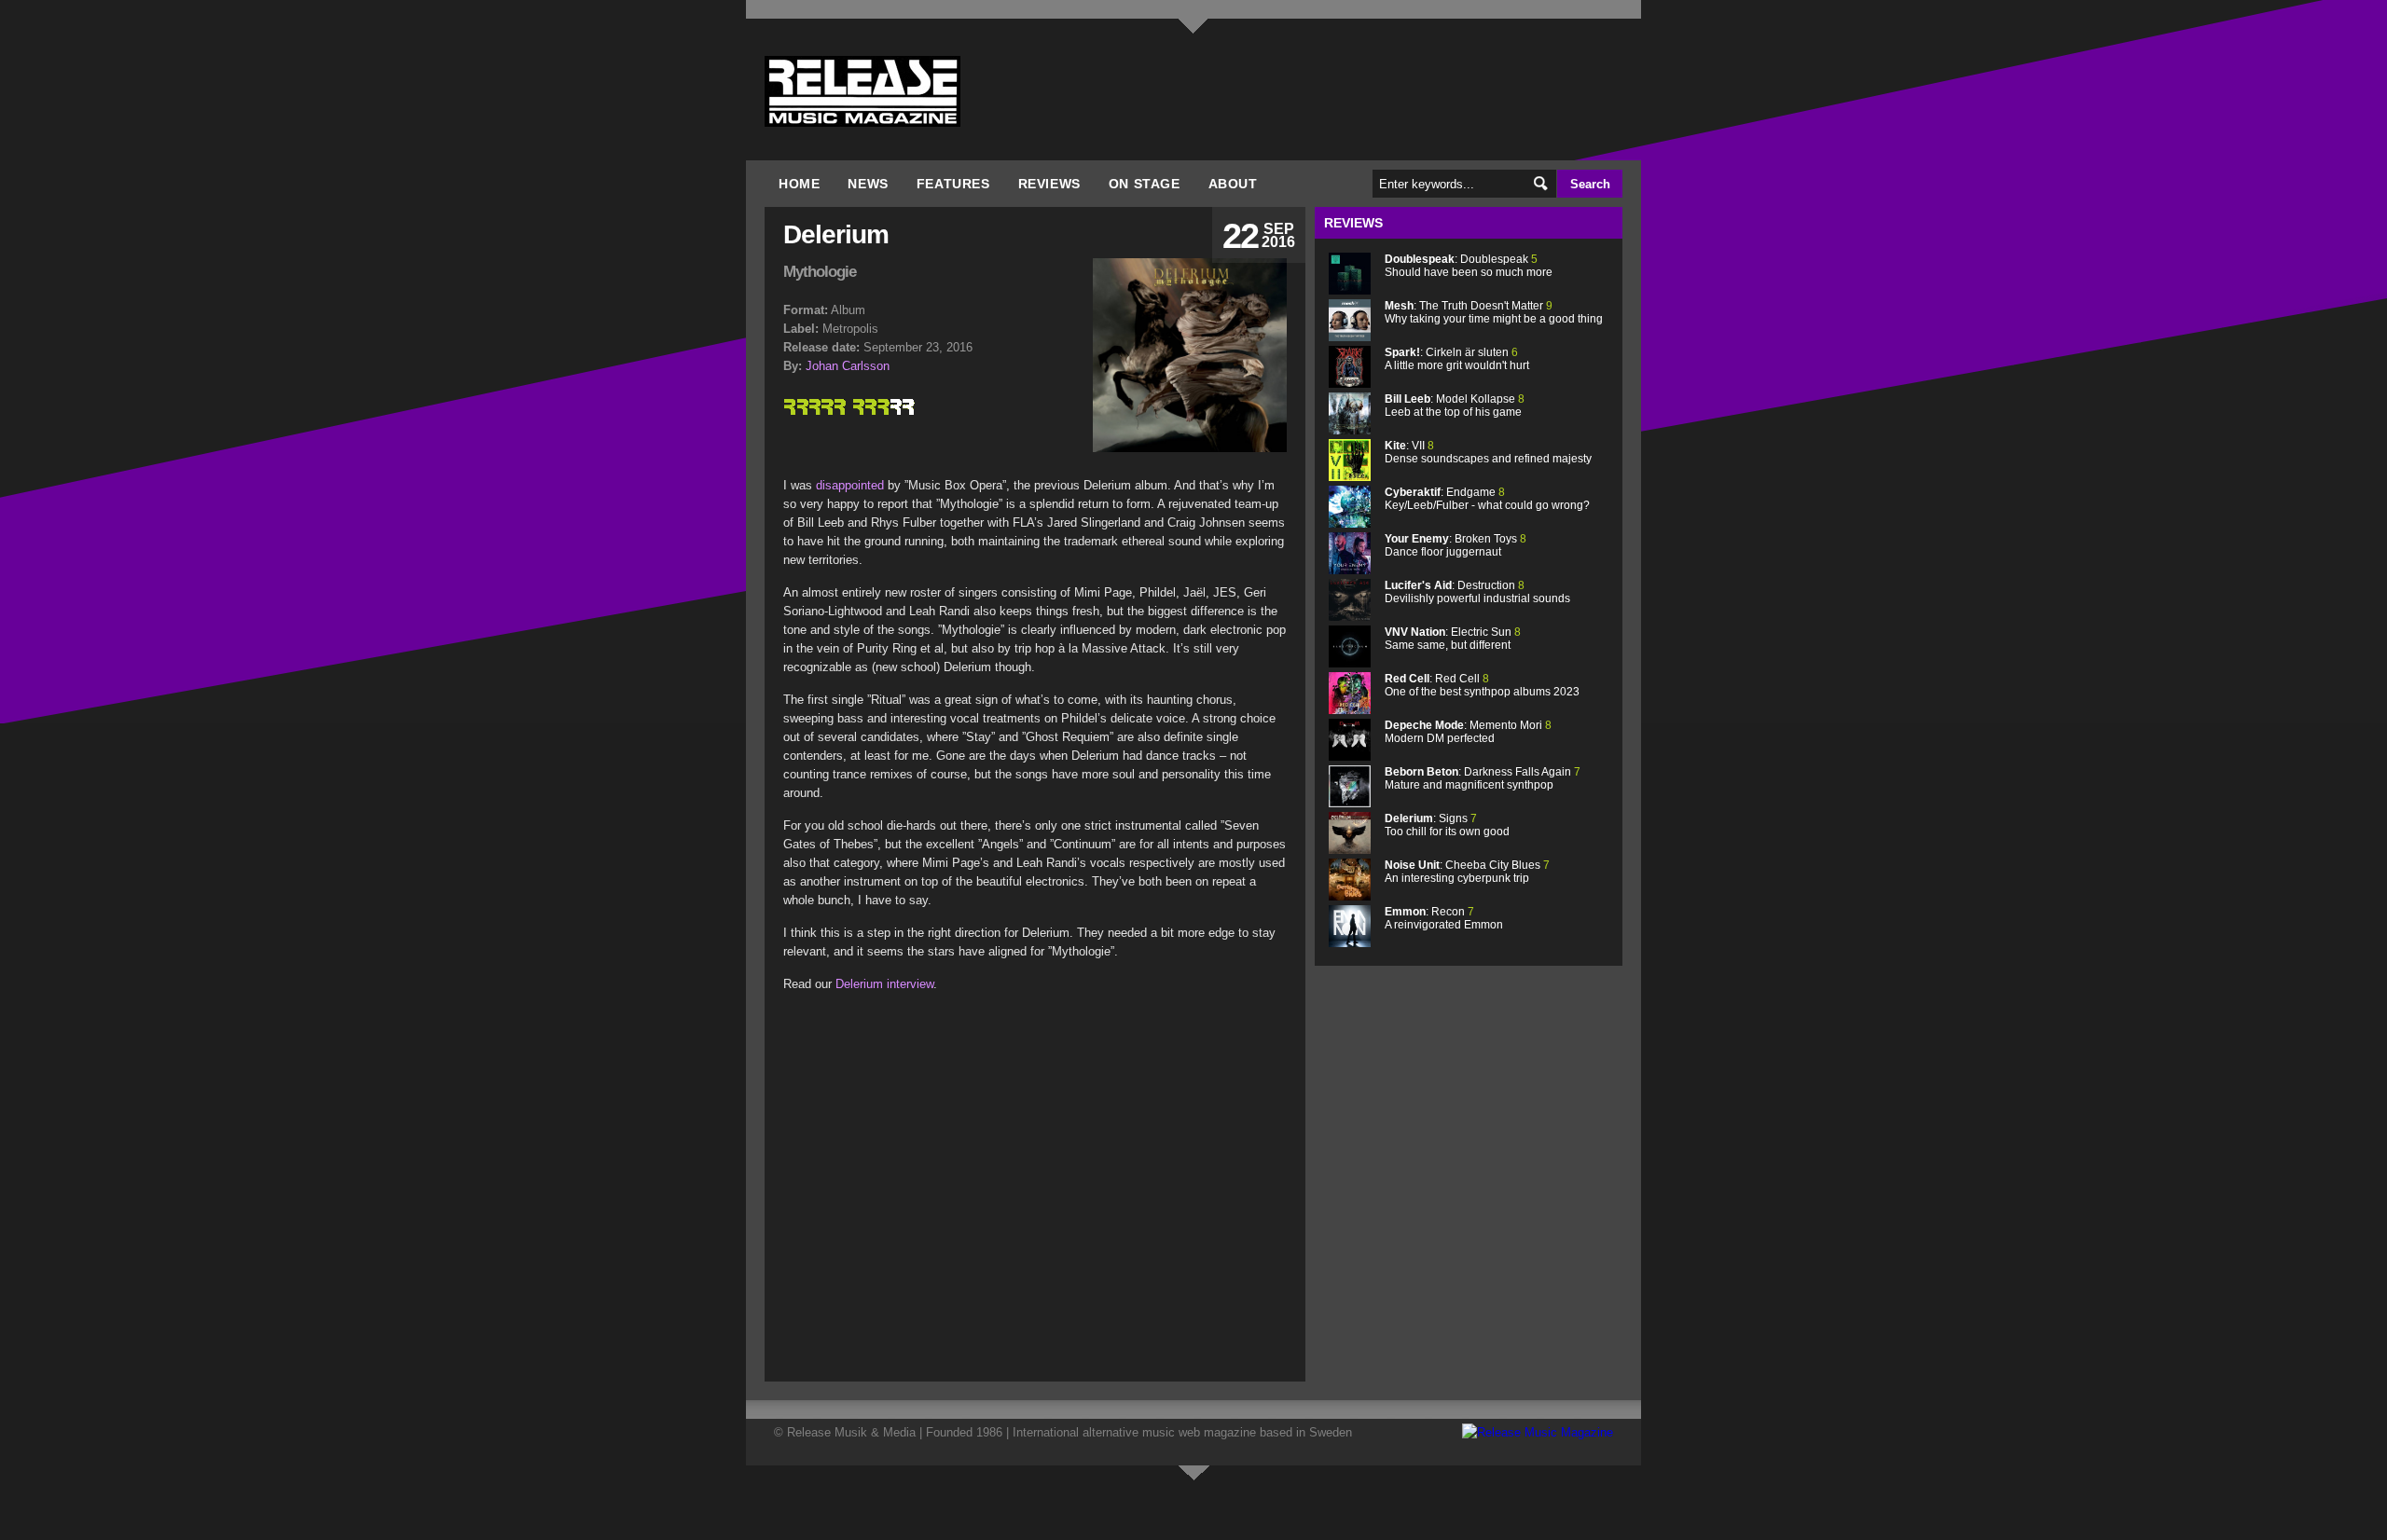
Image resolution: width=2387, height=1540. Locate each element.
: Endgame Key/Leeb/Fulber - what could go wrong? (1487, 499)
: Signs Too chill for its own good (1447, 825)
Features (953, 184)
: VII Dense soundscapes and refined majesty (1488, 452)
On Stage (1145, 184)
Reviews (1049, 184)
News (868, 184)
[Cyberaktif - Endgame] (1350, 523)
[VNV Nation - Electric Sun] (1350, 663)
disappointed (850, 485)
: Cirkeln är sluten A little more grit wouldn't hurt (1457, 359)
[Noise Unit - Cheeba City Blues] (1350, 896)
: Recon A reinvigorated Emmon (1444, 918)
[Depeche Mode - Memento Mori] (1350, 756)
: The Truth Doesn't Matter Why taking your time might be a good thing (1494, 312)
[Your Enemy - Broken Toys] (1350, 570)
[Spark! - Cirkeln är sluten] (1350, 384)
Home (799, 184)
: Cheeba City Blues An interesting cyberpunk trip (1467, 872)
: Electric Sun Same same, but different (1453, 639)
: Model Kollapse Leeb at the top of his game (1455, 406)
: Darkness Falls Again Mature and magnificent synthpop (1483, 778)
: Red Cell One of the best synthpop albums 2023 (1482, 685)
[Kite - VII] (1350, 477)
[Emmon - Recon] (1350, 943)
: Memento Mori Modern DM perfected (1468, 732)
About (1233, 184)
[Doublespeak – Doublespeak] (1350, 290)
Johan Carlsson (848, 366)
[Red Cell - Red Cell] (1350, 710)
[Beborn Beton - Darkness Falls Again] (1350, 803)
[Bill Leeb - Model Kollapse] (1350, 430)
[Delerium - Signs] (1350, 850)
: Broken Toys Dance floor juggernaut (1456, 545)
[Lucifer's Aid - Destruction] (1350, 617)
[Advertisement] (940, 1176)
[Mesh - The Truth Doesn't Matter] (1350, 337)
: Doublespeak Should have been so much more (1469, 266)
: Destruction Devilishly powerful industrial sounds (1477, 592)
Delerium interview (884, 984)
